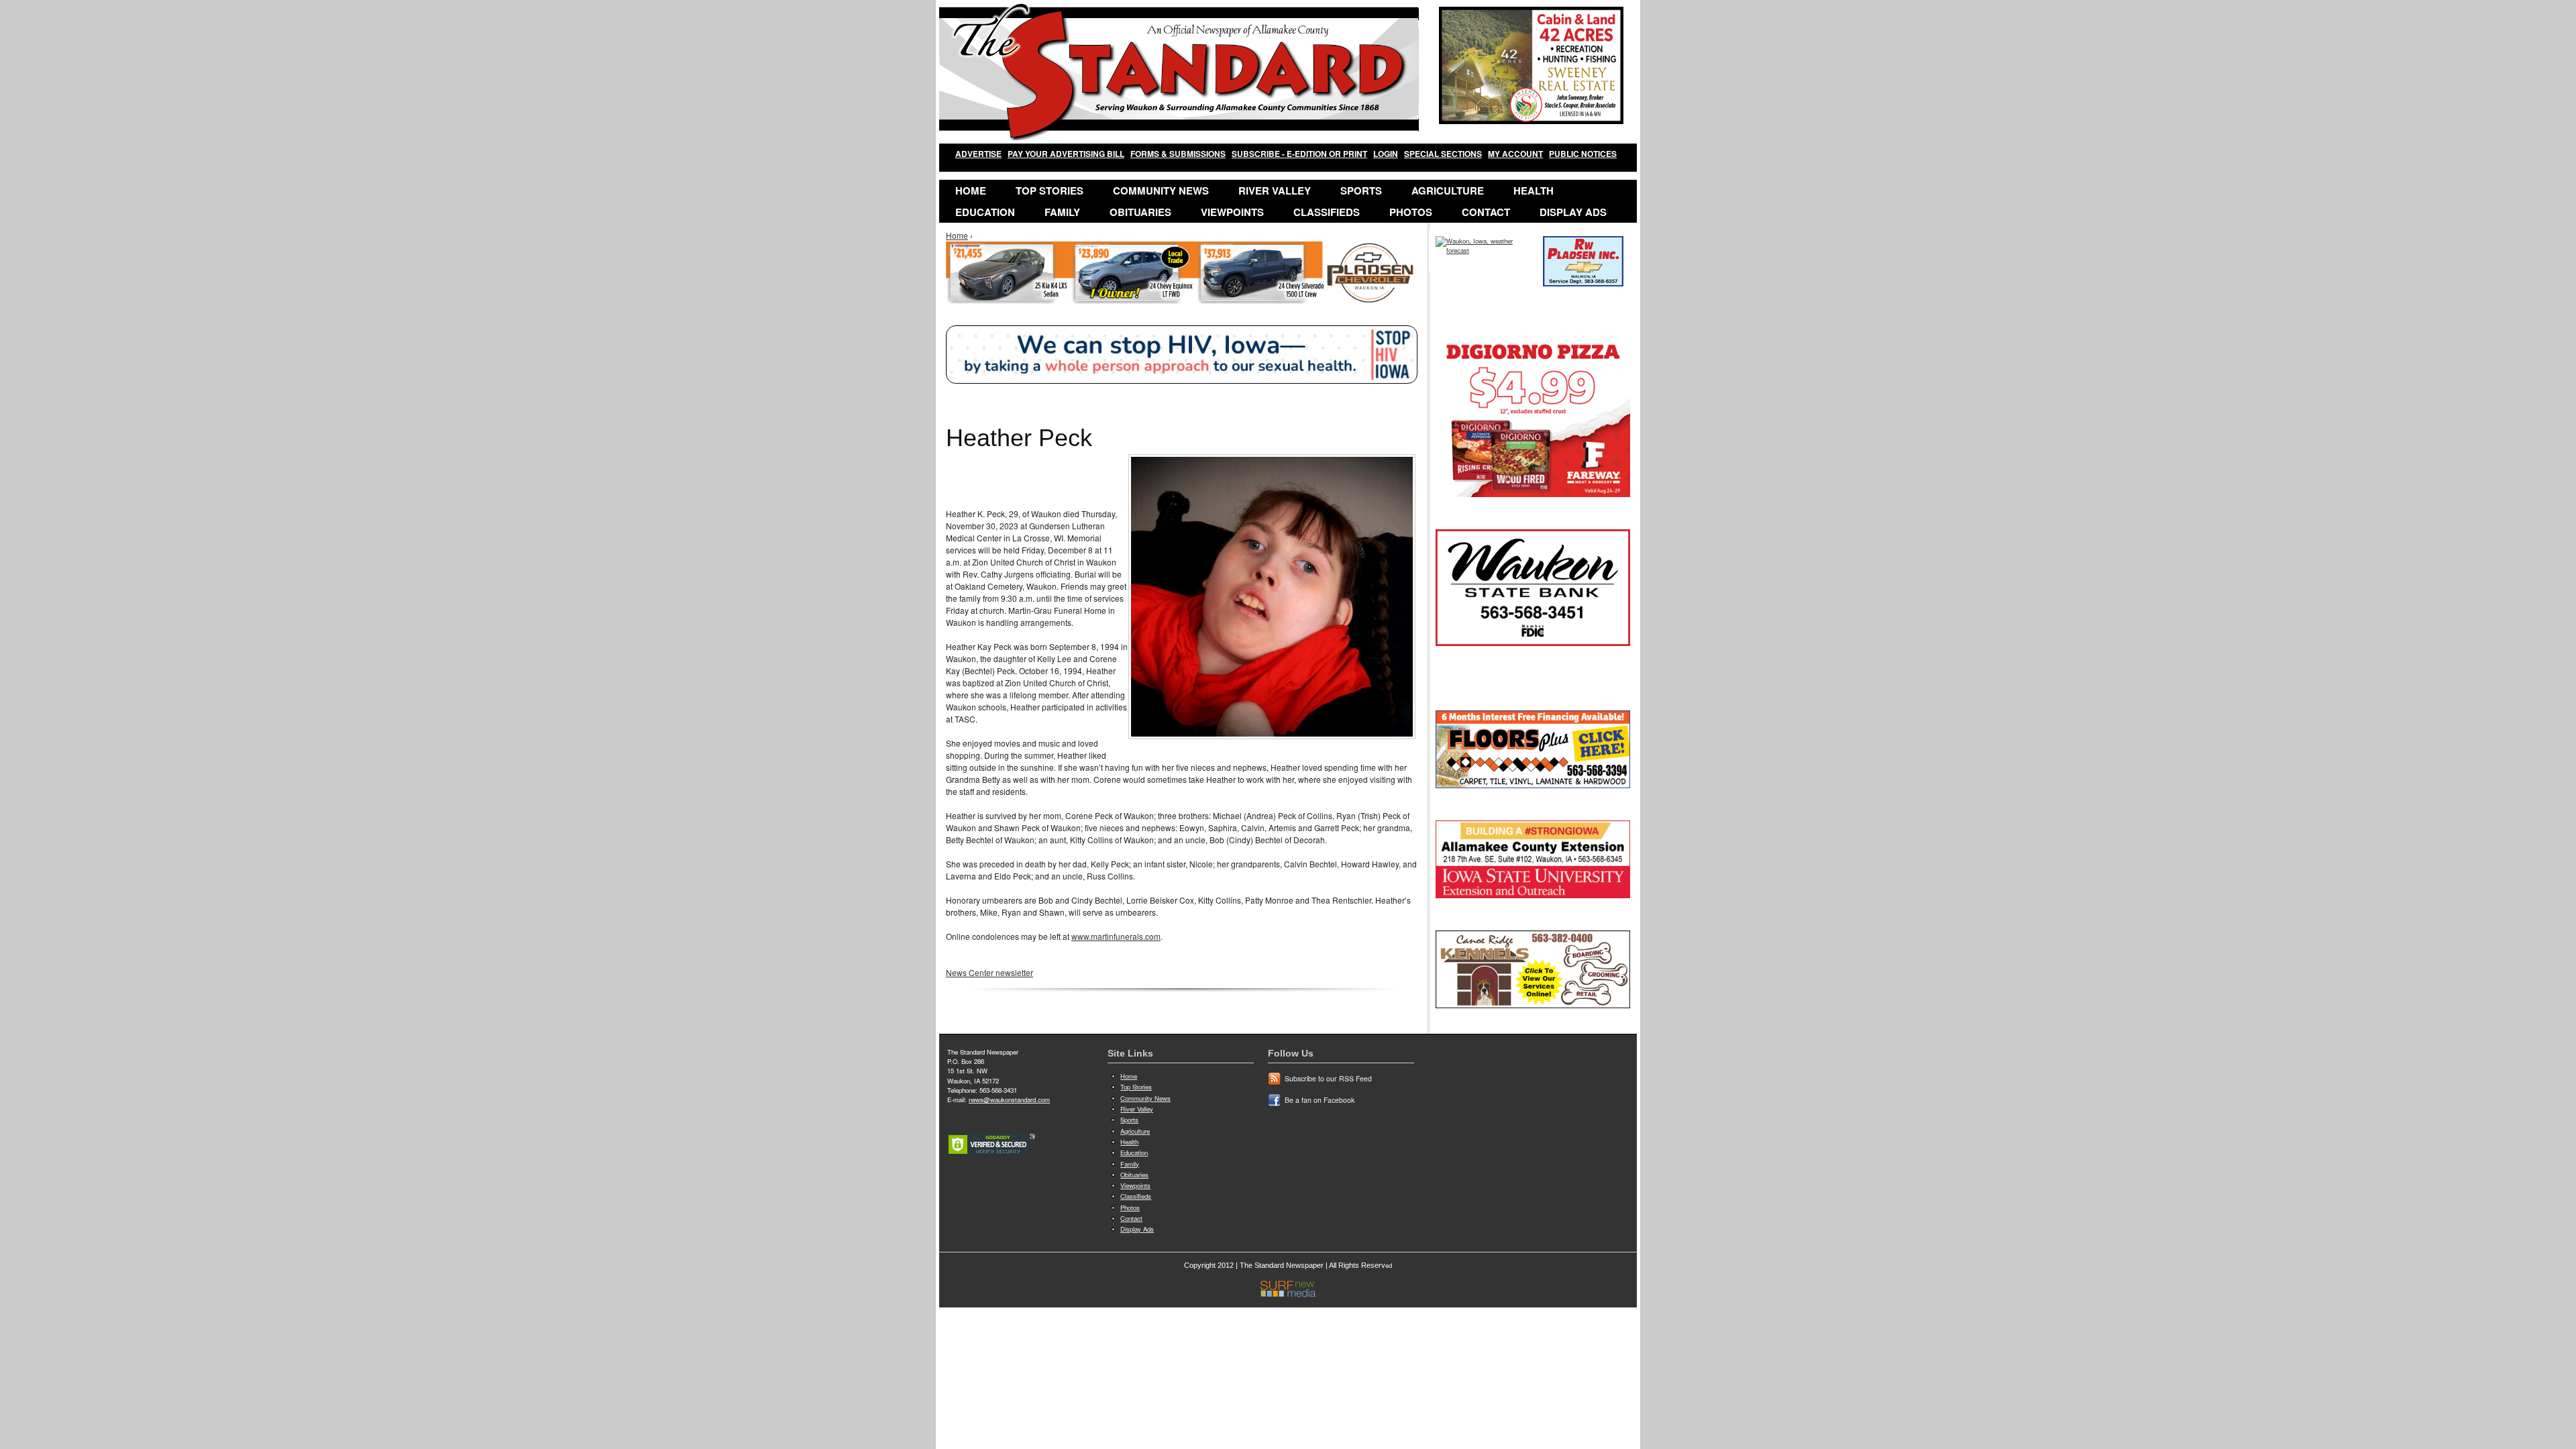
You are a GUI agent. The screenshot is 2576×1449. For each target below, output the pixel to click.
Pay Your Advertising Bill (1066, 154)
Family (1062, 212)
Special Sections (1443, 154)
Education (985, 212)
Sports (1361, 191)
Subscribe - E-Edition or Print (1299, 154)
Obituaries (1140, 212)
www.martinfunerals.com (1116, 936)
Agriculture (1448, 191)
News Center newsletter (989, 972)
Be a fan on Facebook (1320, 1100)
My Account (1515, 154)
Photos (1411, 212)
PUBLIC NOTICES (1583, 154)
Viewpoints (1232, 212)
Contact (1486, 212)
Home (971, 191)
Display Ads (1573, 212)
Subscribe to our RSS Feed (1328, 1078)
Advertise (978, 154)
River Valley (1275, 191)
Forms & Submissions (1178, 154)
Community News (1161, 191)
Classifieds (1327, 212)
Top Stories (1050, 191)
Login (1386, 154)
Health (1534, 191)
